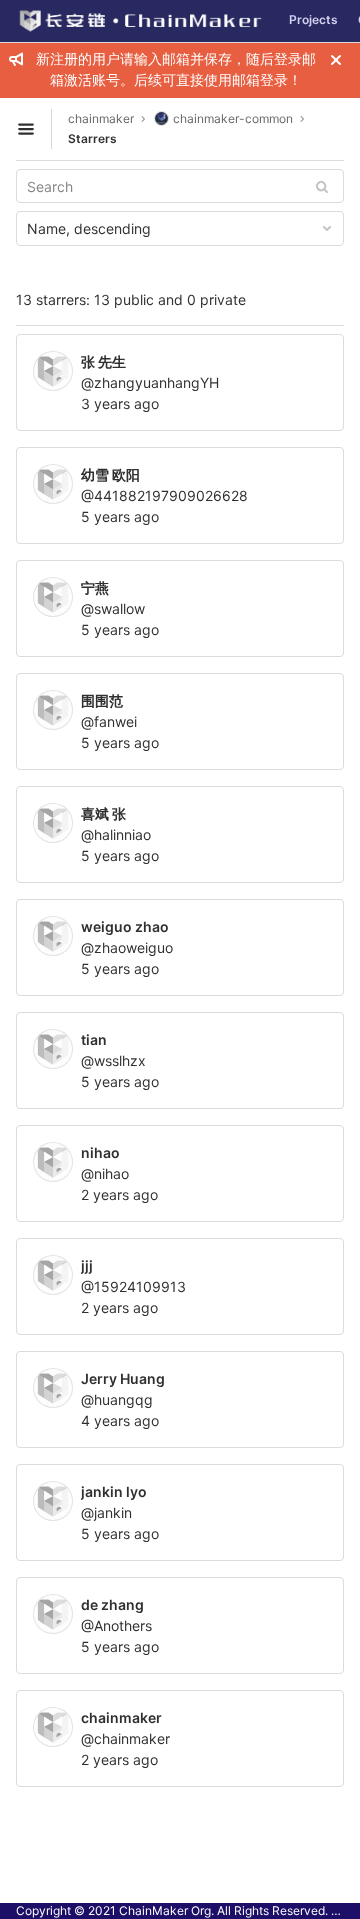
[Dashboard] (139, 21)
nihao (100, 1152)
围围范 (102, 700)
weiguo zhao (125, 926)
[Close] (336, 60)
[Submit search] (322, 186)
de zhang (112, 1604)
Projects (313, 19)
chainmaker (101, 118)
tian (94, 1039)
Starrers (92, 138)
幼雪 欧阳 (110, 474)
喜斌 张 (103, 813)
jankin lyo (114, 1491)
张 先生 (103, 361)
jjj (87, 1265)
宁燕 (95, 587)
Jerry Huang (123, 1378)
